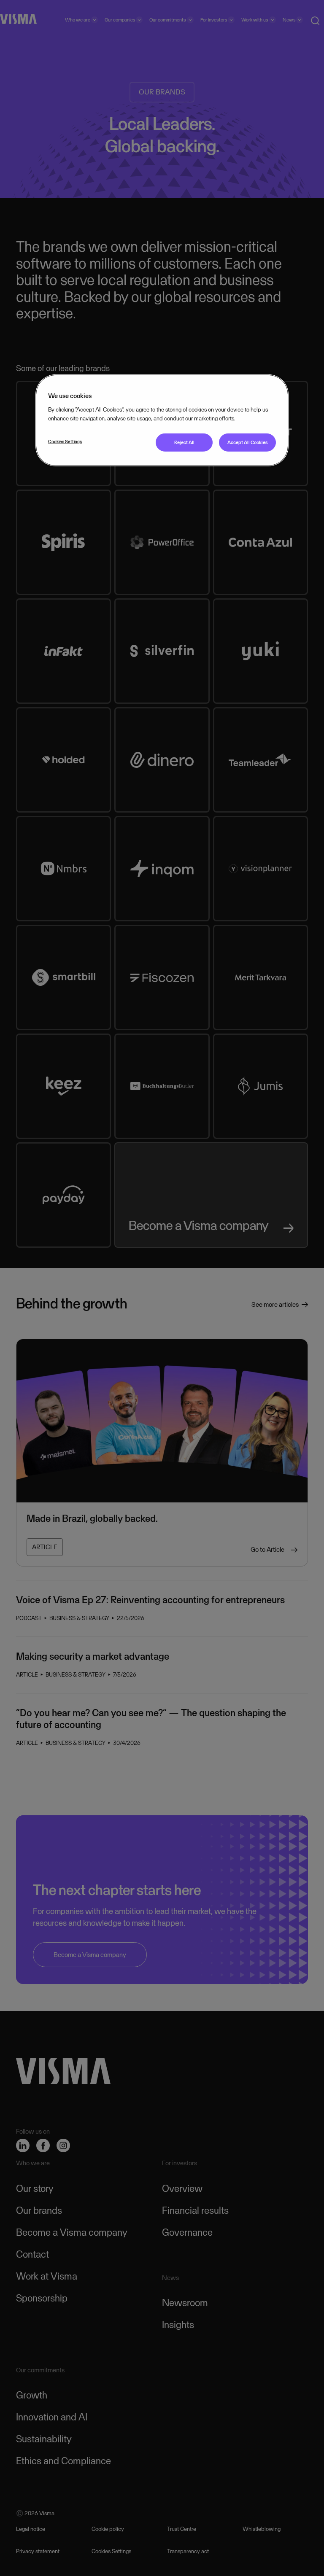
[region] (162, 420)
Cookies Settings (65, 441)
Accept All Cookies (248, 442)
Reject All (184, 442)
